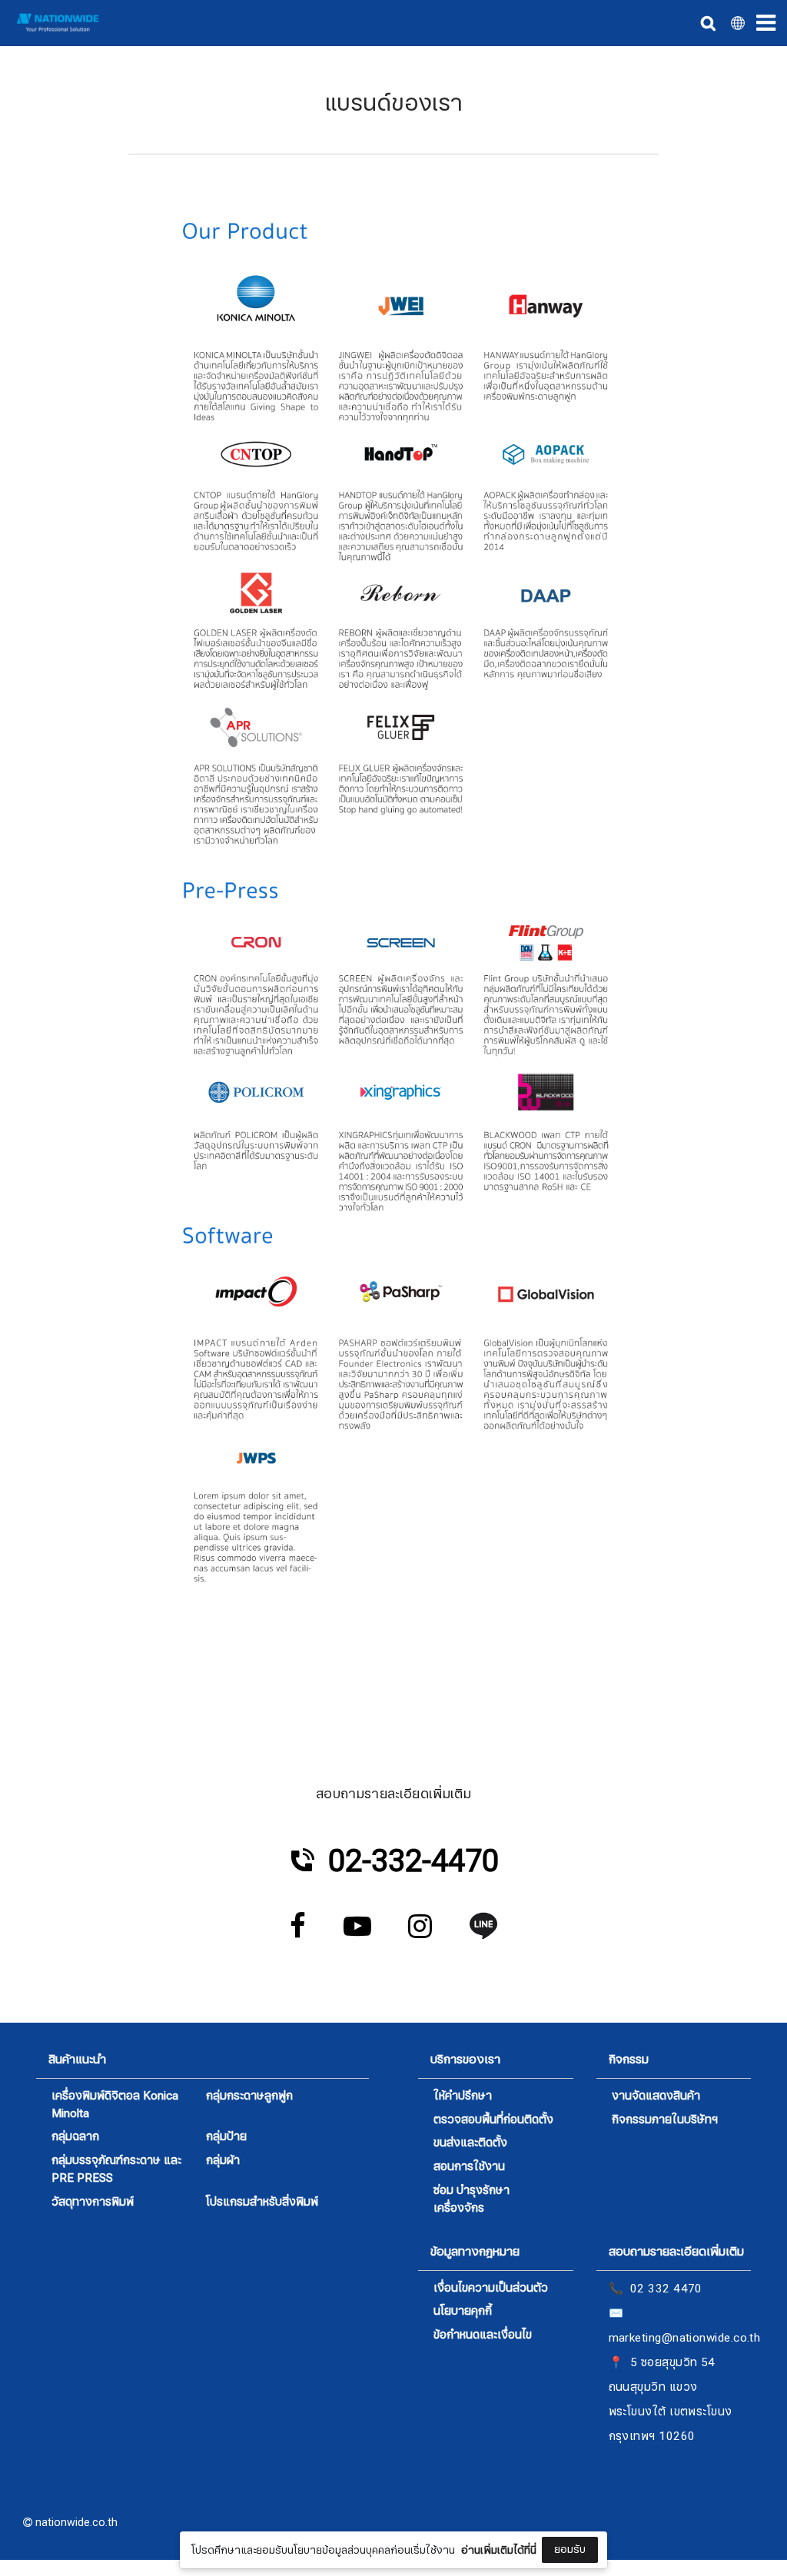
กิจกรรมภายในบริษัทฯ (665, 2120)
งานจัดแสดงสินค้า (656, 2096)
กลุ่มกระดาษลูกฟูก (249, 2096)
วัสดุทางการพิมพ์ (93, 2202)
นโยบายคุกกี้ (463, 2311)
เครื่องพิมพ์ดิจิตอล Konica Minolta (115, 2105)
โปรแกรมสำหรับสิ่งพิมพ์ (262, 2202)
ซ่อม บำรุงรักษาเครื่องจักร (472, 2199)
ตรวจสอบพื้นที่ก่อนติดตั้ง (493, 2120)
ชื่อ (262, 2424)
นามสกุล (276, 2501)
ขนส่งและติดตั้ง (470, 2143)
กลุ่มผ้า (223, 2161)
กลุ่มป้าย (226, 2137)
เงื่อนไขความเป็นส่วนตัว (491, 2288)
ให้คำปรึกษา (463, 2096)
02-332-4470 (413, 1861)
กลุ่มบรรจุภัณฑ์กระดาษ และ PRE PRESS (116, 2169)
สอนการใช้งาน (469, 2167)
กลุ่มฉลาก (75, 2137)
